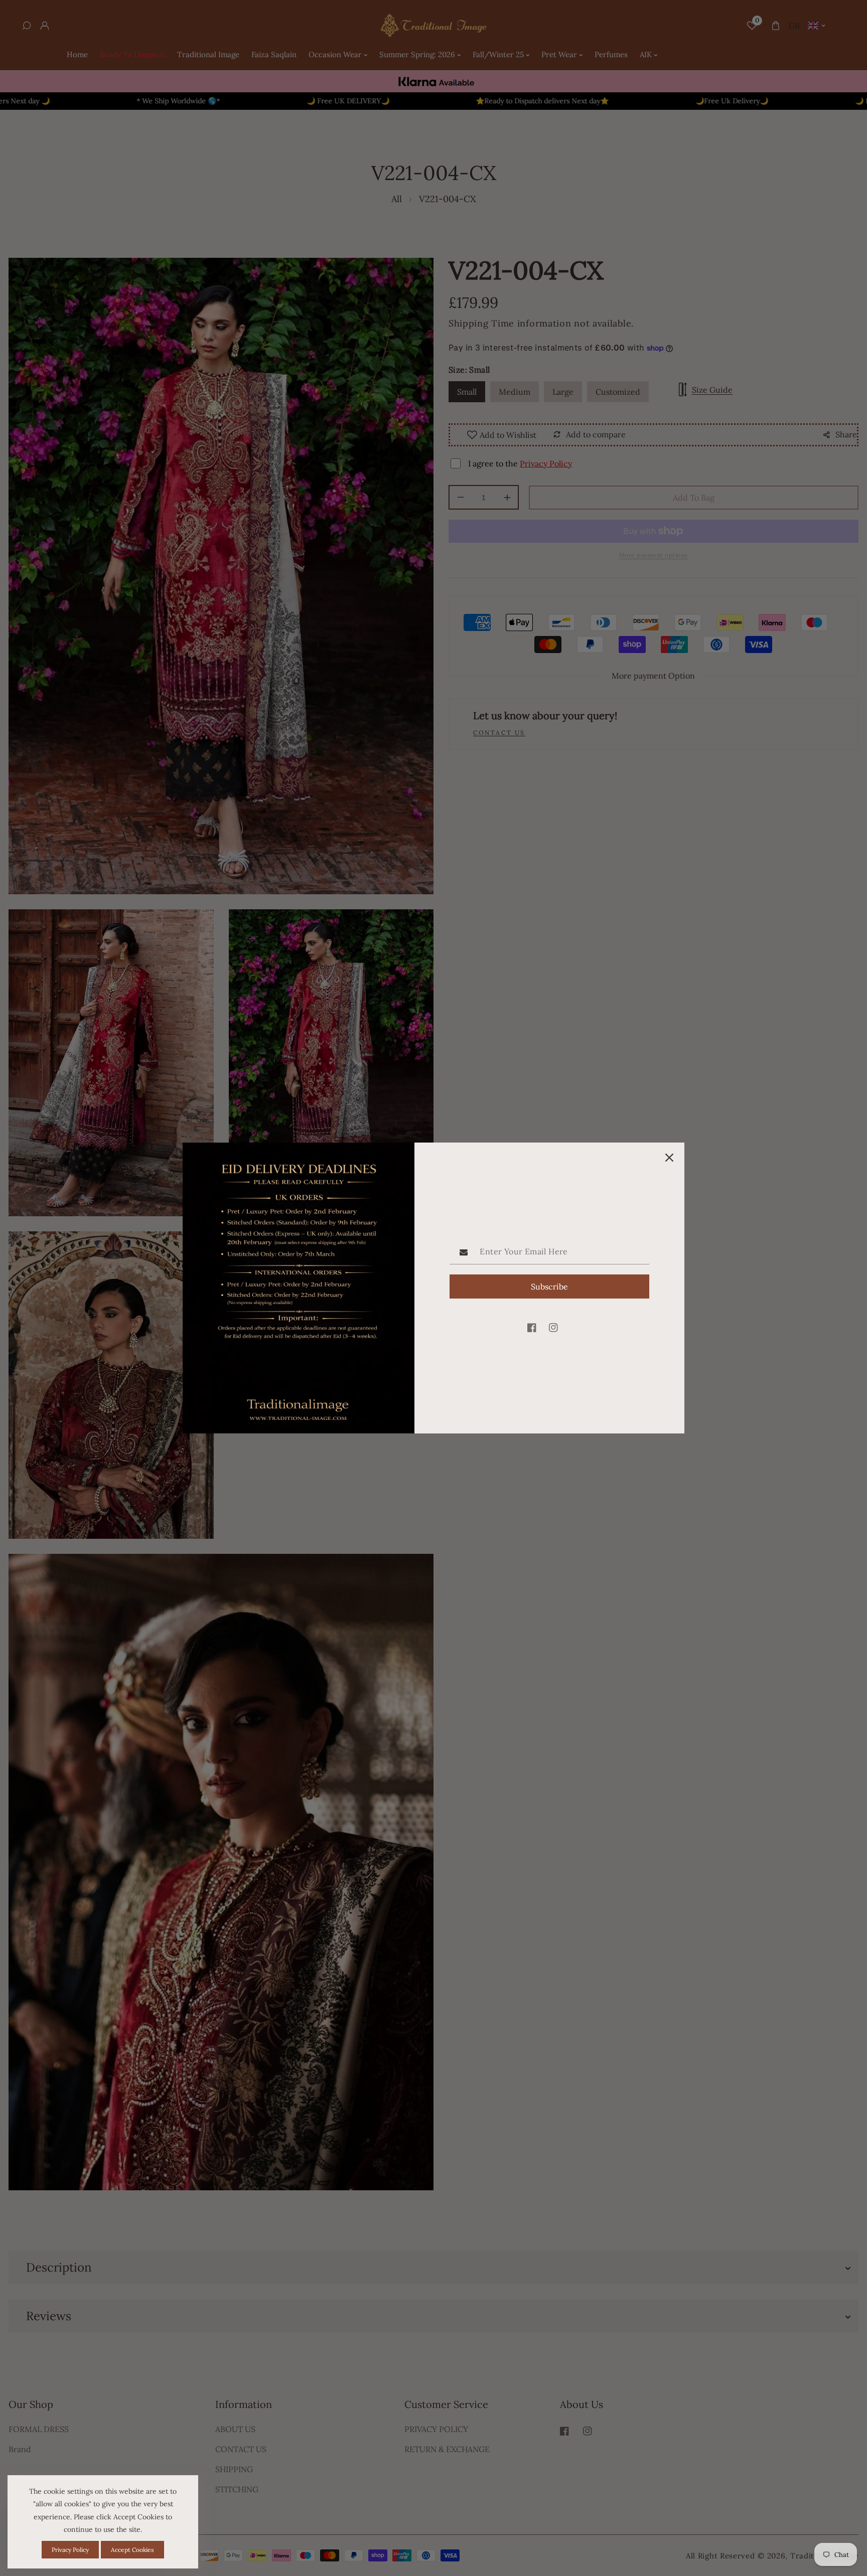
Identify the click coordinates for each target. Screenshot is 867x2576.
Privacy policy (70, 2550)
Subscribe (549, 1286)
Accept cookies (132, 2550)
